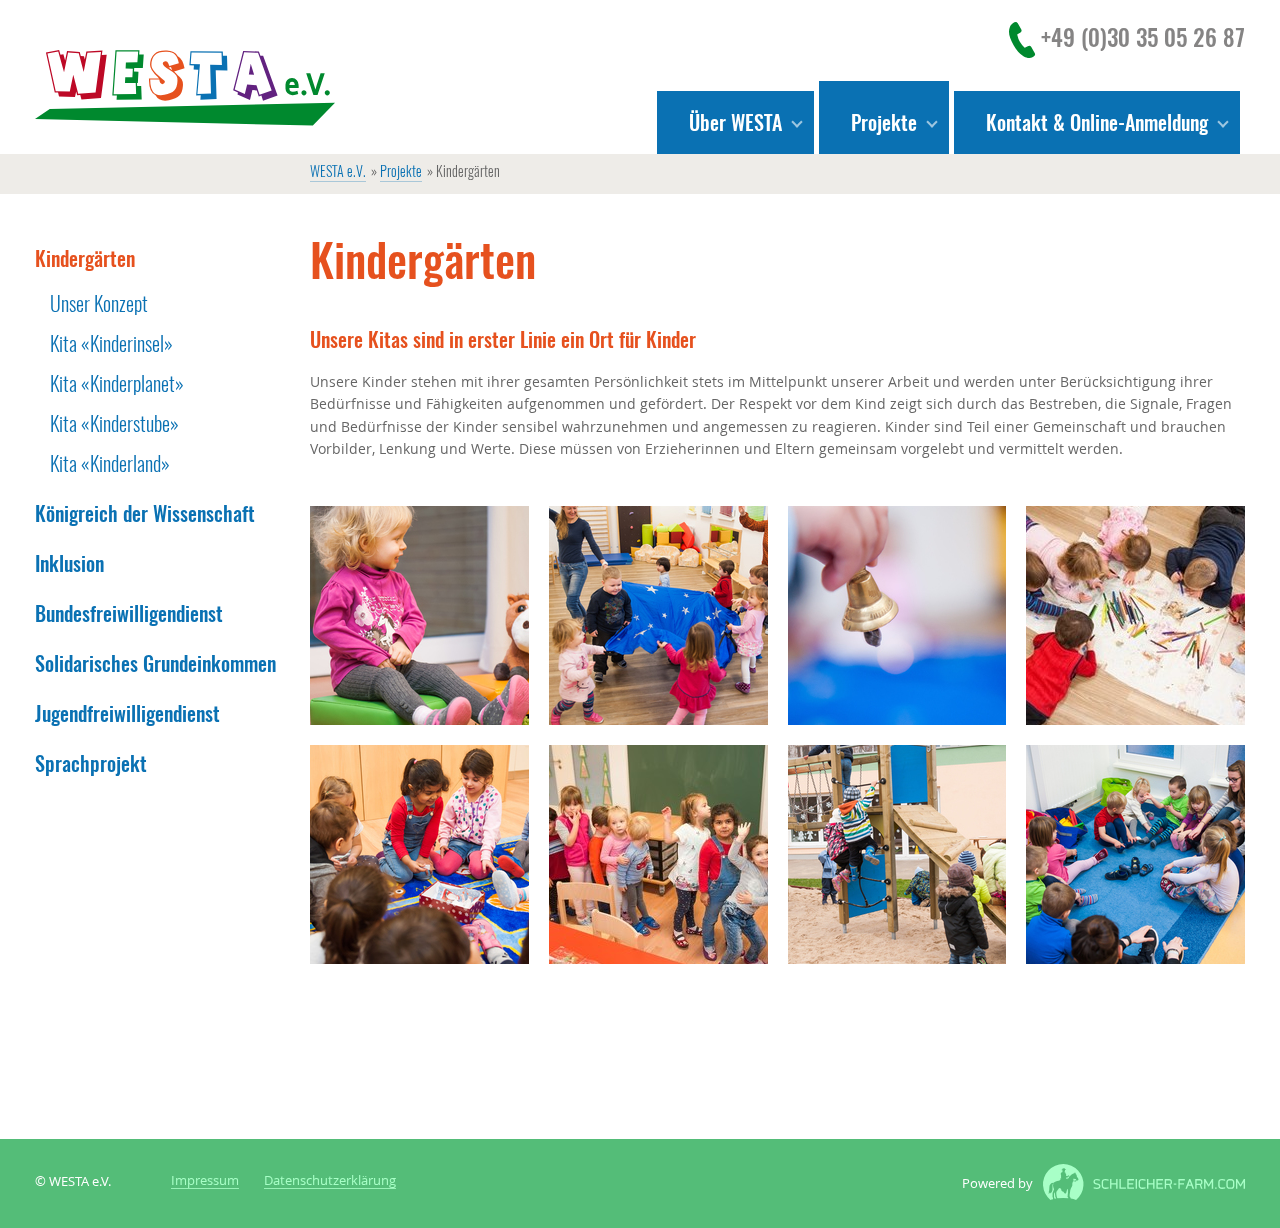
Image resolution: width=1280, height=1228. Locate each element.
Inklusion (69, 563)
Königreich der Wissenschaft (145, 513)
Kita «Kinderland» (110, 463)
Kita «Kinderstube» (114, 423)
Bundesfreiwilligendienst (129, 613)
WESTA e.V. (338, 172)
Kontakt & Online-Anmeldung (1097, 122)
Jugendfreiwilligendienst (127, 713)
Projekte (401, 172)
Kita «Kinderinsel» (111, 343)
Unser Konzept (99, 303)
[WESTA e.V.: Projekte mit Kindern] (185, 88)
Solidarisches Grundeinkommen (155, 663)
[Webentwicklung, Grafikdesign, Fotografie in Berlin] (1139, 1184)
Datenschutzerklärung (330, 1181)
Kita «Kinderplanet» (117, 383)
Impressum (205, 1181)
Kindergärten (85, 258)
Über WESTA (735, 122)
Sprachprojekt (91, 763)
